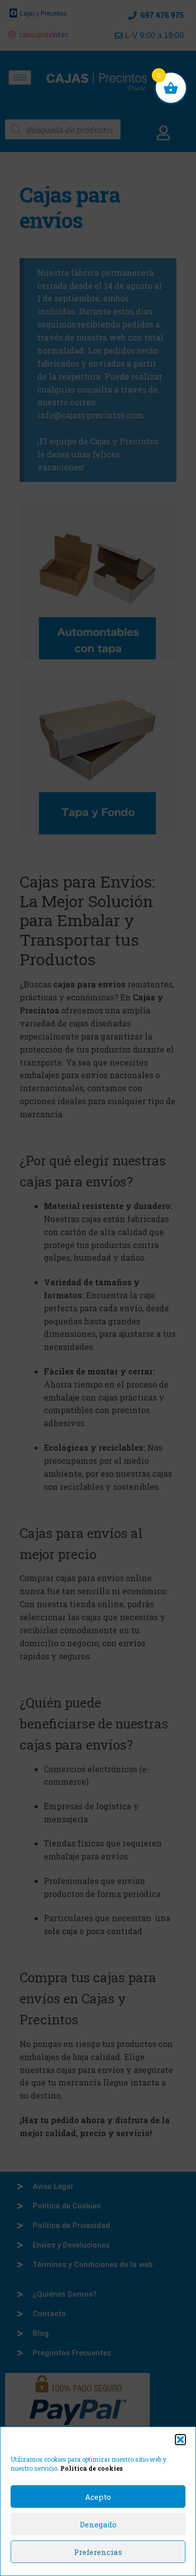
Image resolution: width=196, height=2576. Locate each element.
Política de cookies (91, 2468)
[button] (180, 2440)
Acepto (98, 2497)
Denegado (98, 2524)
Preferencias (98, 2552)
